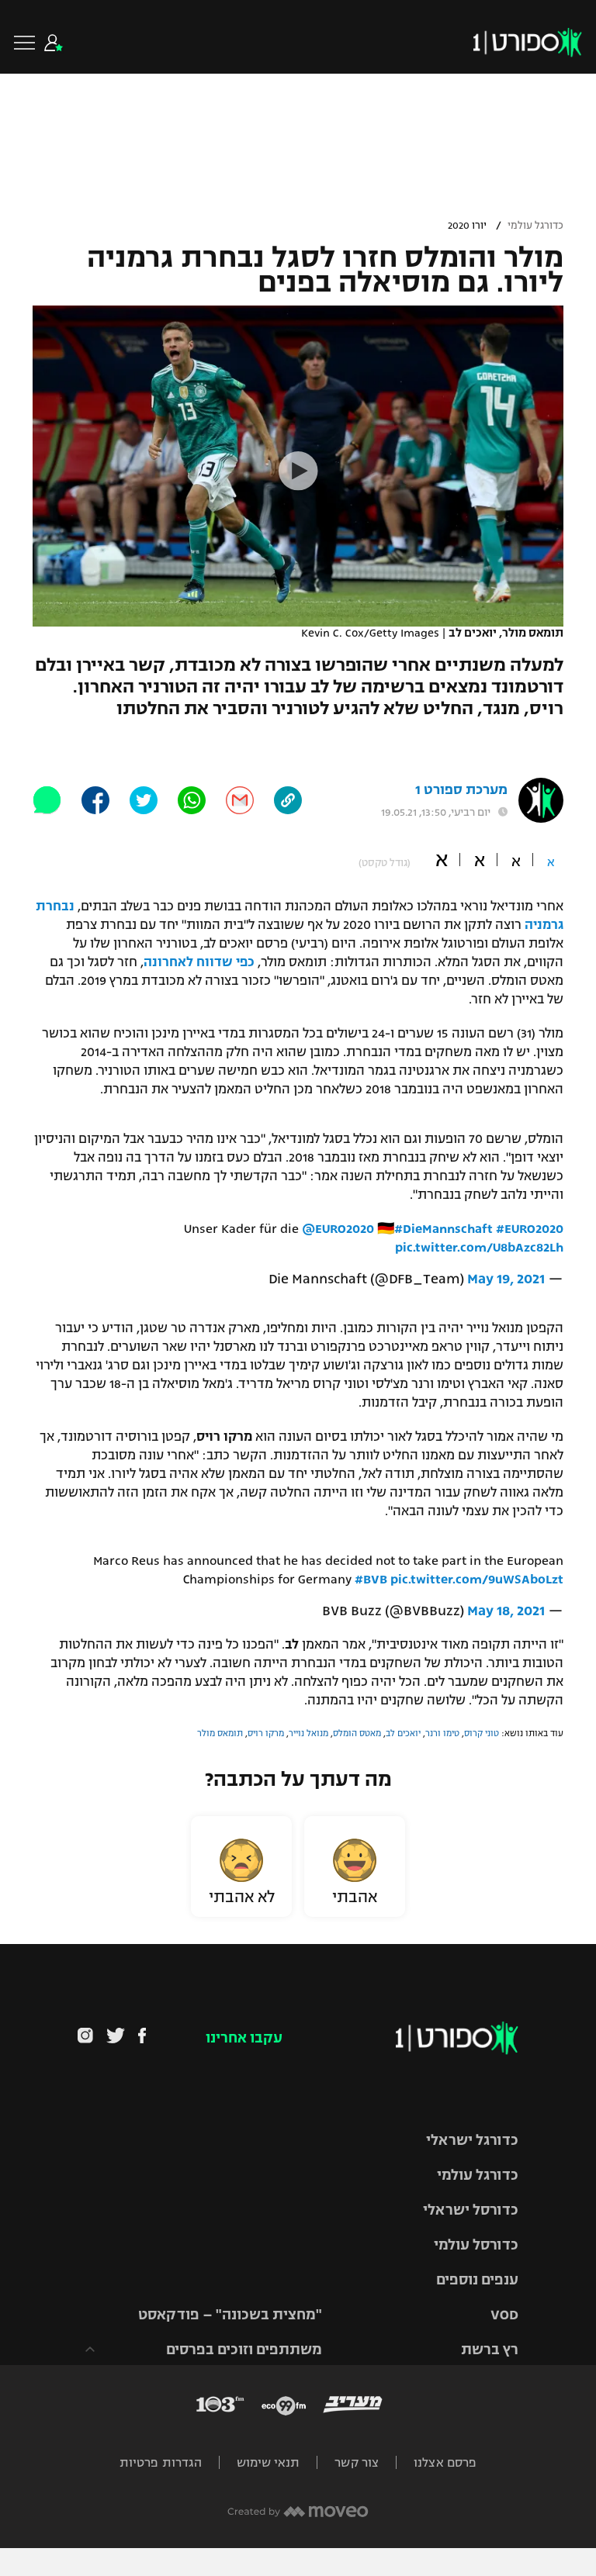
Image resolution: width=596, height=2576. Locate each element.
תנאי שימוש (268, 2462)
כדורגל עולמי (535, 226)
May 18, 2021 (506, 1611)
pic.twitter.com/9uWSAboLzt (477, 1580)
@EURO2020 (338, 1229)
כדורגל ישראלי (472, 2140)
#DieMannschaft (444, 1229)
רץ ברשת (490, 2350)
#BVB (371, 1580)
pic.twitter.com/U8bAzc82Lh (479, 1248)
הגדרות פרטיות (161, 2462)
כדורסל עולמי (476, 2245)
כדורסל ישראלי (471, 2210)
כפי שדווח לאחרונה (199, 962)
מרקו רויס (266, 1733)
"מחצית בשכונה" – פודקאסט (230, 2315)
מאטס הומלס (357, 1733)
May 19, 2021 (506, 1279)
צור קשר (357, 2462)
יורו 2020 (467, 226)
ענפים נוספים (477, 2280)
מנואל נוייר (308, 1733)
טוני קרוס (482, 1733)
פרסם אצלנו (445, 2462)
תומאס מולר (220, 1733)
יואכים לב (403, 1733)
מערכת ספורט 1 (461, 790)
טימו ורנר (442, 1733)
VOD (504, 2315)
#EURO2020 (530, 1229)
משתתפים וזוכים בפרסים (244, 2350)
